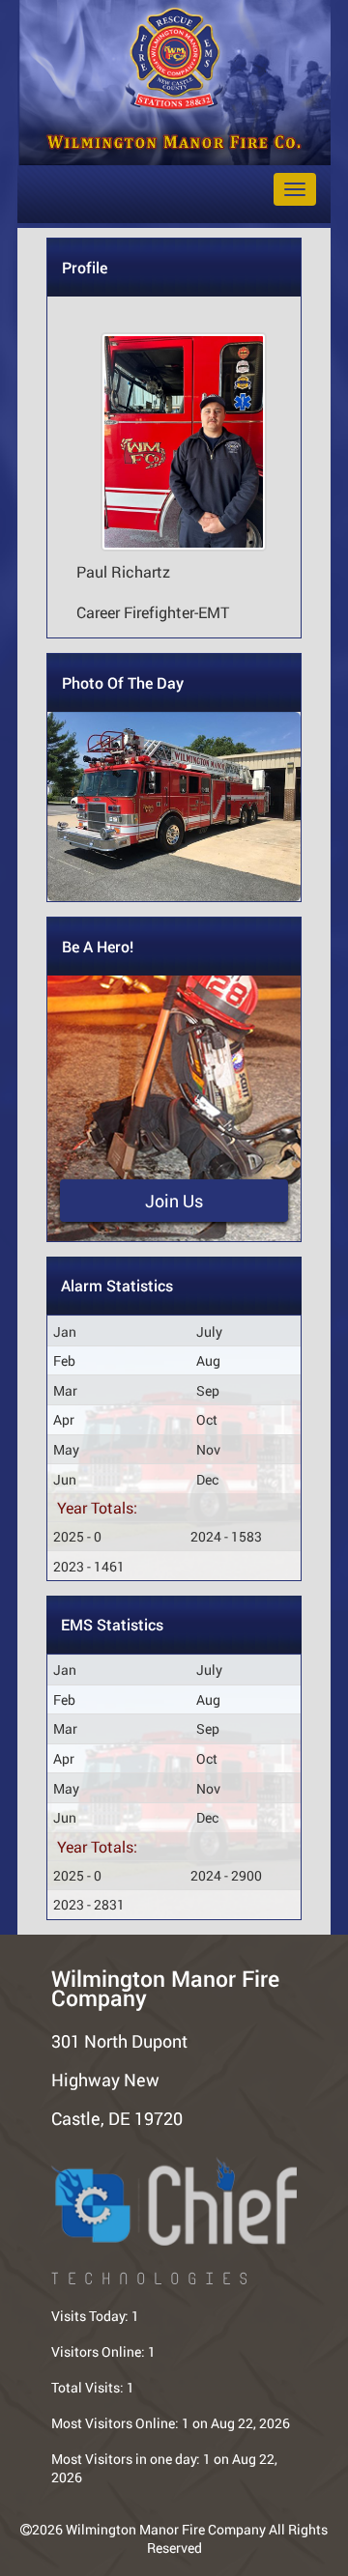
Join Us (174, 1201)
